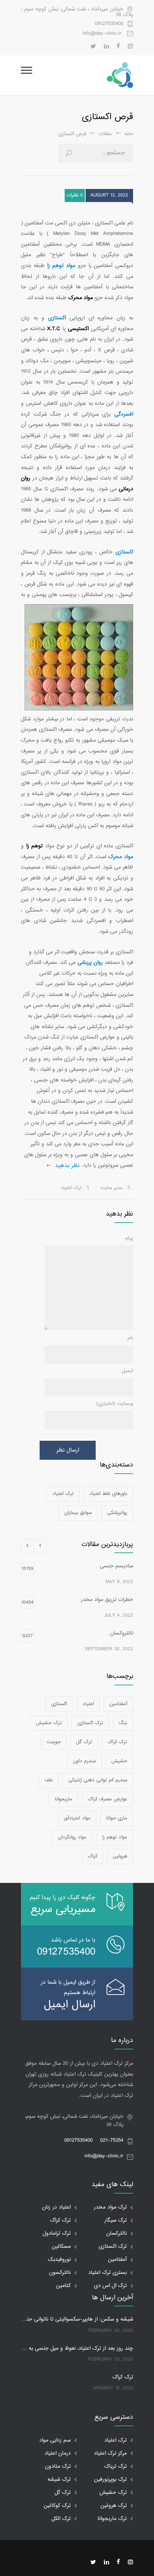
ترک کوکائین (57, 2506)
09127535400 (109, 24)
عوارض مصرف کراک (107, 1799)
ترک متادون (58, 2466)
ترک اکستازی (90, 1723)
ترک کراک (117, 1742)
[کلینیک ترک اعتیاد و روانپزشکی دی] (83, 75)
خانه (129, 134)
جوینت (54, 1742)
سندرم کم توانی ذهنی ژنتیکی (98, 1780)
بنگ (123, 1723)
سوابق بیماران (78, 1513)
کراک (93, 1856)
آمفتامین (118, 1704)
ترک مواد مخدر (110, 2207)
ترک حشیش (49, 1723)
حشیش (119, 1761)
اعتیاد (88, 1704)
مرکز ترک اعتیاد (110, 2453)
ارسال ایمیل (70, 2005)
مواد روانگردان (72, 1837)
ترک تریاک (115, 2466)
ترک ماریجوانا (112, 2519)
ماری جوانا (117, 1818)
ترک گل (84, 1742)
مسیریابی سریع (63, 1910)
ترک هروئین (114, 2506)
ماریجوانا (63, 1799)
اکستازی (59, 1704)
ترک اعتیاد (63, 1494)
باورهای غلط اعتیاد (108, 1494)
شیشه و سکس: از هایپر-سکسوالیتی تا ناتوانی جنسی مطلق (77, 2319)
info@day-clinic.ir (104, 2156)
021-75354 (112, 2140)
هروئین (120, 1856)
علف (49, 1780)
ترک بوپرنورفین (110, 2479)
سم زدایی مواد (55, 2440)
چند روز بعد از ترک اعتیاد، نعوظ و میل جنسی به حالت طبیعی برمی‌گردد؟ (77, 2349)
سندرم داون (84, 1761)
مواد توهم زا (115, 1837)
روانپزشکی (117, 1513)
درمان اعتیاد (58, 2453)
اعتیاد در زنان (56, 2207)
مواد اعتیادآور (77, 1818)
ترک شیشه (59, 2479)
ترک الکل (61, 2519)
